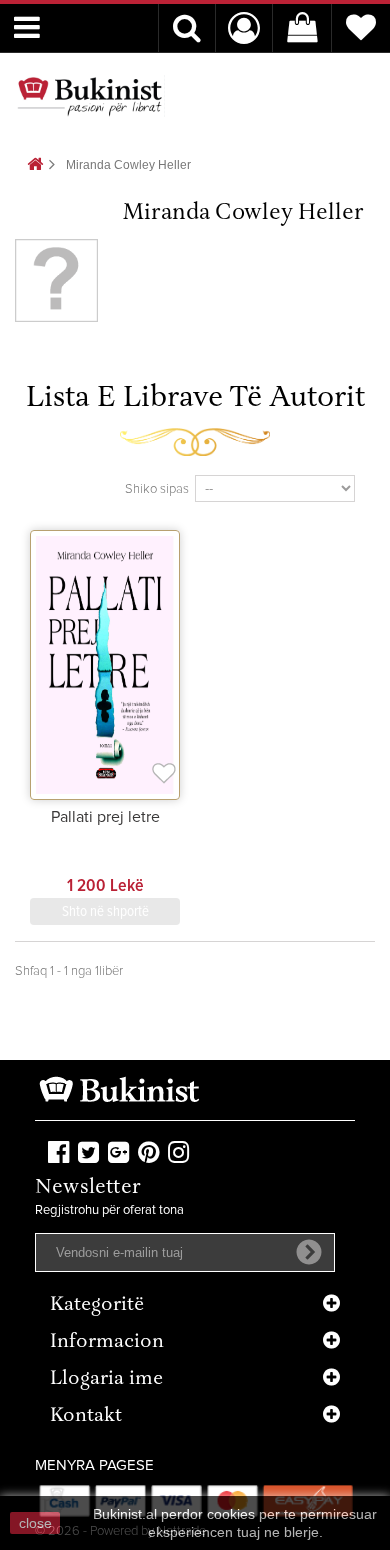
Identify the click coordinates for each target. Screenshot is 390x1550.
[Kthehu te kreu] (35, 165)
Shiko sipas (157, 489)
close (35, 1523)
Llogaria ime (106, 1379)
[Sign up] (309, 1252)
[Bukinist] (90, 96)
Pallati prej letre (105, 817)
